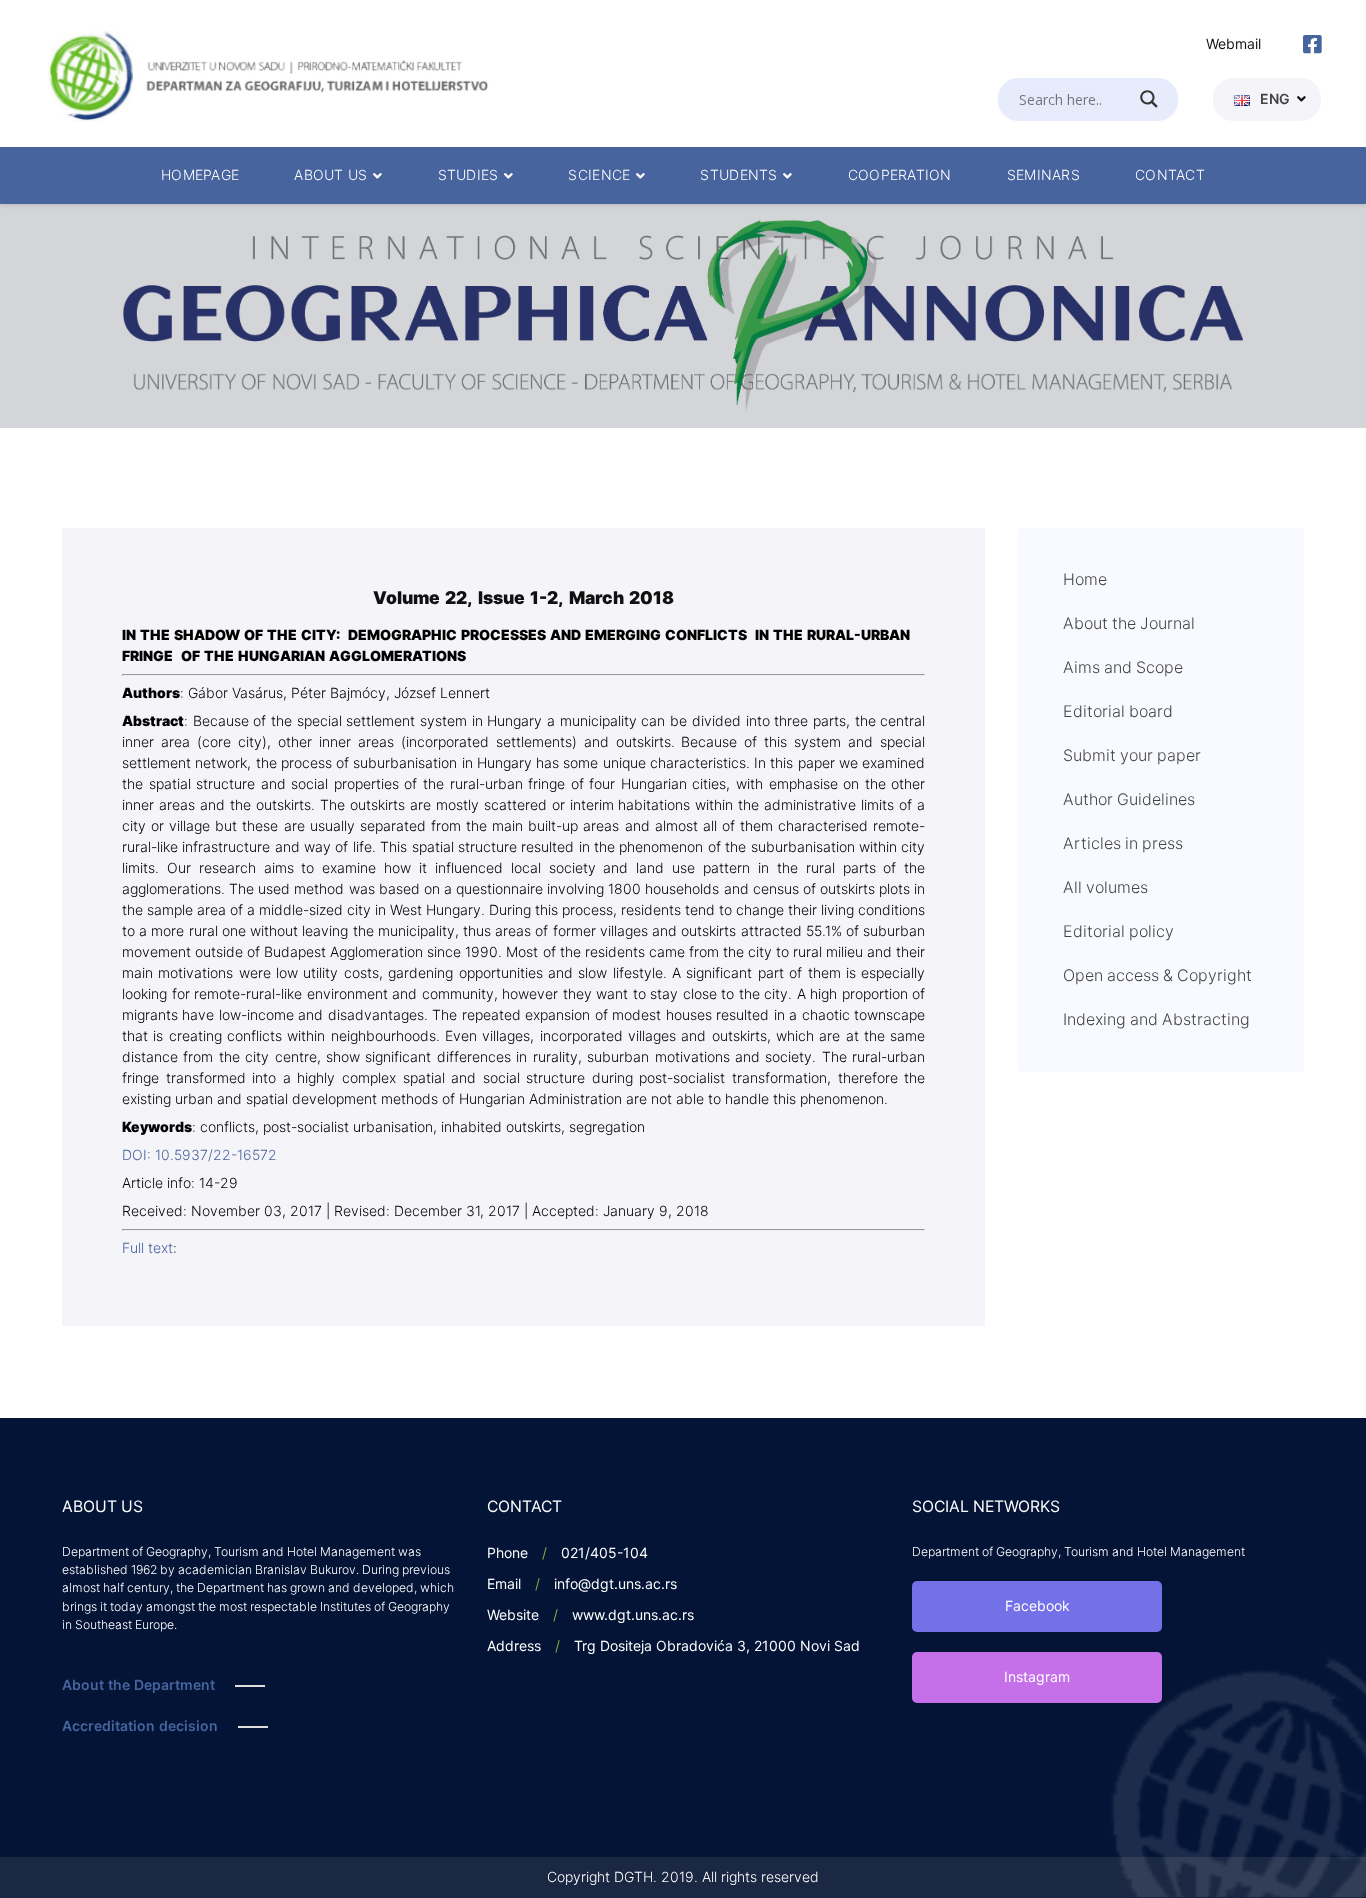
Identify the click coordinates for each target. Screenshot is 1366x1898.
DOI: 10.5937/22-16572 (199, 1155)
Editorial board (1118, 712)
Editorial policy (1118, 932)
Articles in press (1123, 844)
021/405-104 (604, 1553)
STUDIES (468, 175)
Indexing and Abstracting (1156, 1020)
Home (1085, 580)
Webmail (1233, 44)
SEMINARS (1043, 175)
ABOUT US (330, 175)
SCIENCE (599, 175)
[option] (683, 316)
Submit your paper (1132, 756)
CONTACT (1170, 175)
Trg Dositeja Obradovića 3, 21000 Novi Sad (717, 1646)
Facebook (1037, 1606)
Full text (147, 1248)
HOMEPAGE (200, 175)
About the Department (138, 1685)
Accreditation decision (140, 1726)
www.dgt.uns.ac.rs (633, 1615)
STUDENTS (738, 175)
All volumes (1105, 888)
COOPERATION (900, 175)
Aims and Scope (1123, 668)
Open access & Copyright (1157, 976)
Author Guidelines (1129, 800)
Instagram (1037, 1677)
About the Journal (1129, 624)
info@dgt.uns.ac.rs (615, 1584)
